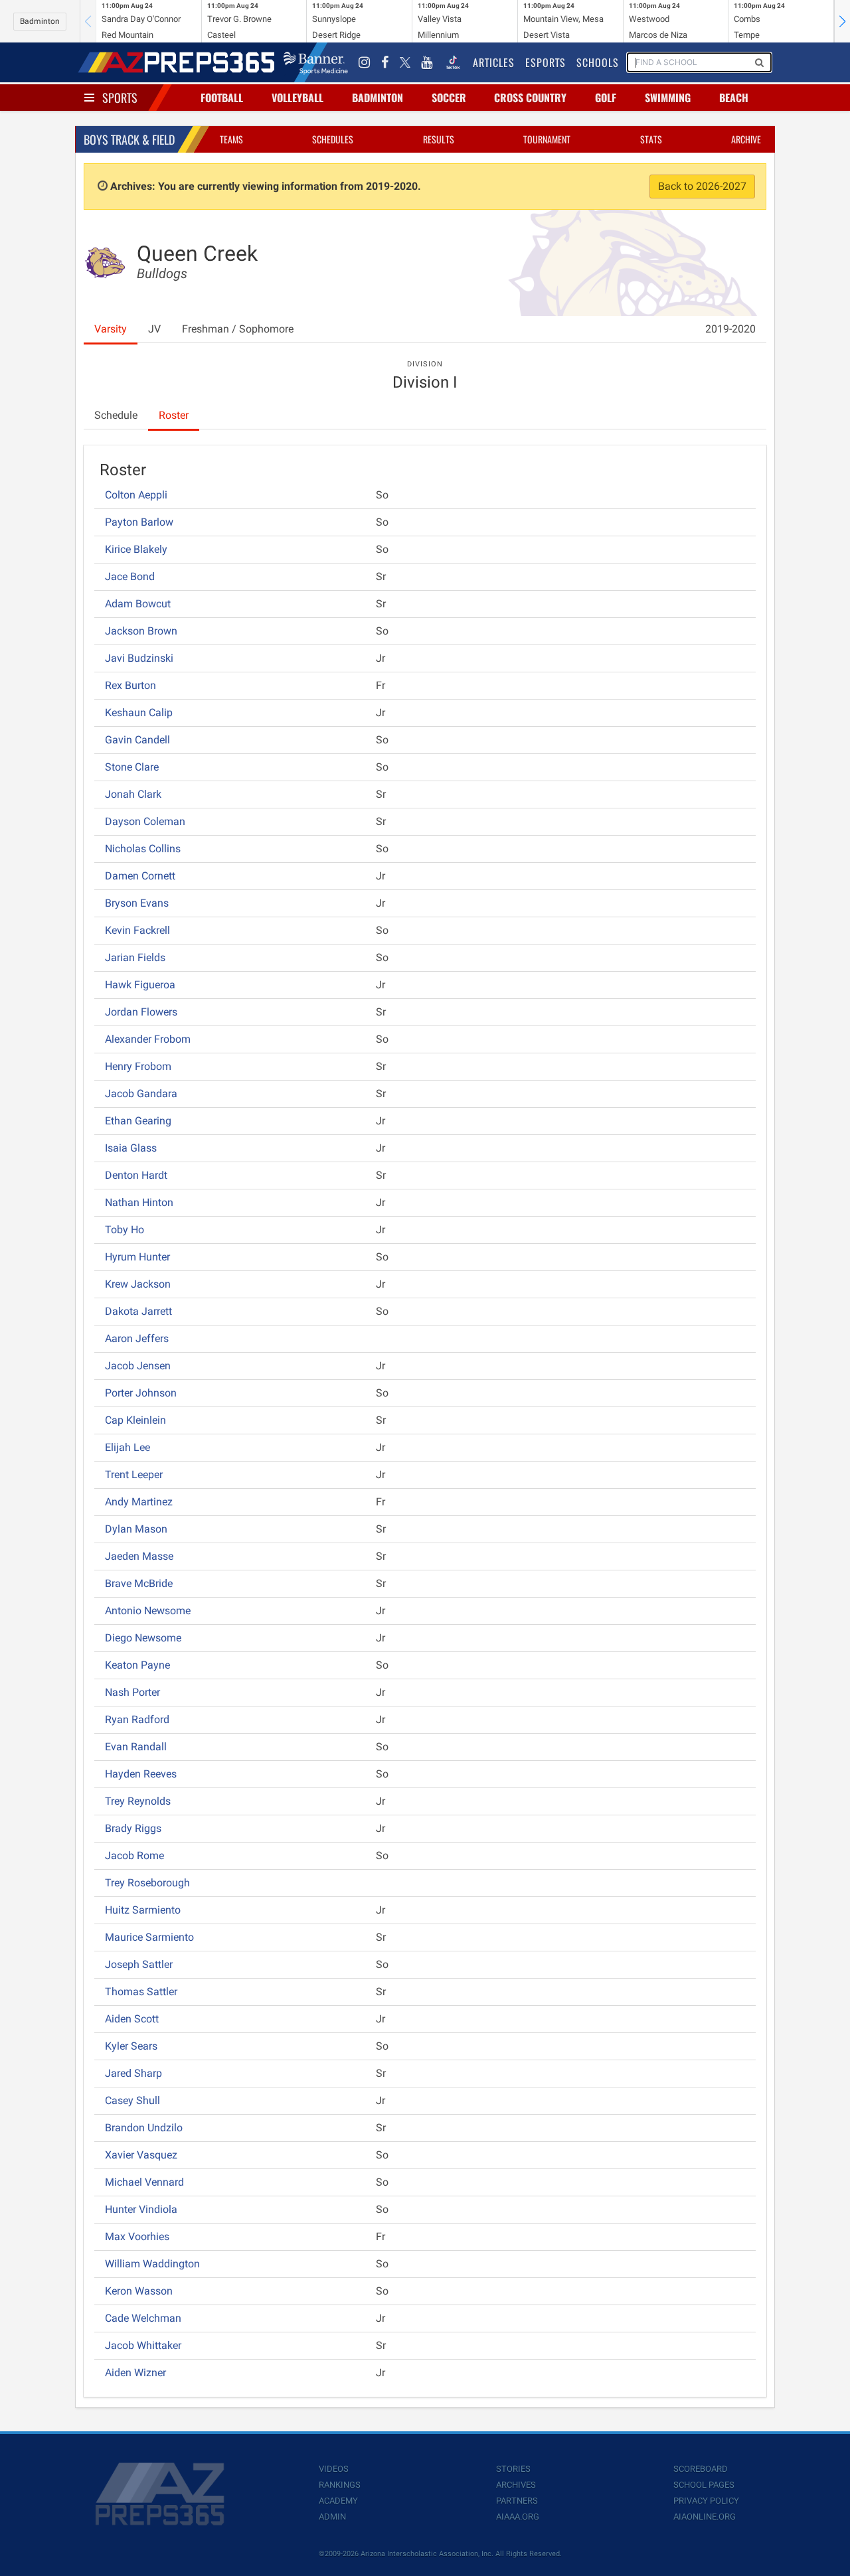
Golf (606, 98)
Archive (746, 139)
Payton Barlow (139, 522)
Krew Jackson (138, 1284)
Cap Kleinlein (135, 1420)
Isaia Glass (131, 1148)
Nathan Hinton (139, 1202)
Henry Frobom (138, 1066)
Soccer (449, 98)
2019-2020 (730, 329)
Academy (338, 2501)
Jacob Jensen (138, 1366)
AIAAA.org (518, 2517)
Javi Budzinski (139, 658)
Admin (332, 2517)
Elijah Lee (127, 1447)
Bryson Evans (137, 903)
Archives (516, 2485)
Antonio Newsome (148, 1611)
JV (154, 329)
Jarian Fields (135, 957)
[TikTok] (453, 62)
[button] (842, 21)
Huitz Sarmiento (143, 1910)
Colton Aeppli (136, 495)
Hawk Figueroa (140, 985)
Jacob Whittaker (143, 2345)
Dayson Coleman (145, 821)
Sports (120, 98)
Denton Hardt (136, 1175)
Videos (334, 2469)
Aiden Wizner (135, 2373)
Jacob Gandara (141, 1094)
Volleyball (297, 98)
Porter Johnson (141, 1393)
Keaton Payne (137, 1665)
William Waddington (152, 2264)
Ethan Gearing (138, 1121)
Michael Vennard (144, 2182)
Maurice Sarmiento (149, 1937)
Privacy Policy (706, 2501)
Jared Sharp (133, 2073)
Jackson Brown (141, 631)
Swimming (668, 98)
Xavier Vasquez (141, 2155)
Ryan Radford (137, 1719)
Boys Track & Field (129, 139)
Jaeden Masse (139, 1556)
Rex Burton (130, 685)
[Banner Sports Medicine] (316, 62)
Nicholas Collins (143, 849)
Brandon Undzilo (144, 2128)
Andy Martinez (139, 1502)
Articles (494, 62)
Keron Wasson (139, 2291)
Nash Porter (132, 1692)
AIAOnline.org (705, 2517)
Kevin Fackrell (137, 930)
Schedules (333, 139)
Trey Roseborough (147, 1883)
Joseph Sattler (139, 1964)
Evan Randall (136, 1747)
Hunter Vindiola (141, 2209)
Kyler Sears (131, 2046)
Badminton (40, 21)
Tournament (547, 139)
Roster (174, 415)
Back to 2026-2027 (702, 186)
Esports (546, 62)
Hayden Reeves (141, 1774)
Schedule (116, 415)
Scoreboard (701, 2469)
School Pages (704, 2485)
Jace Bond (130, 576)
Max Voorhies (137, 2236)
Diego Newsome (143, 1638)
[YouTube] (427, 62)
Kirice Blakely (136, 549)
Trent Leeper (134, 1475)
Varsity (111, 329)
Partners (517, 2501)
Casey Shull (132, 2100)
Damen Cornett (140, 876)
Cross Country (530, 98)
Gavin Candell (137, 740)
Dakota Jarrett (138, 1311)
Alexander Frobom (148, 1039)
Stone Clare (132, 767)
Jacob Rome (134, 1856)
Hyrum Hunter (137, 1257)
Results (439, 139)
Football (222, 98)
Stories (513, 2469)
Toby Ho (125, 1230)
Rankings (340, 2485)
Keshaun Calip (139, 713)
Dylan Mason (136, 1529)
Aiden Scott (132, 2019)
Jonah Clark (133, 794)
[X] (405, 62)
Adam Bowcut (138, 604)
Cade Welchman (143, 2318)
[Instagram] (365, 62)
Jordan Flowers (141, 1012)
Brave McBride (139, 1583)
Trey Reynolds (138, 1801)
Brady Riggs (133, 1828)
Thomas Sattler (141, 1992)
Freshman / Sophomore (238, 329)
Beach (734, 98)
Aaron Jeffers (137, 1338)
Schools (598, 62)
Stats (651, 139)
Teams (231, 139)
